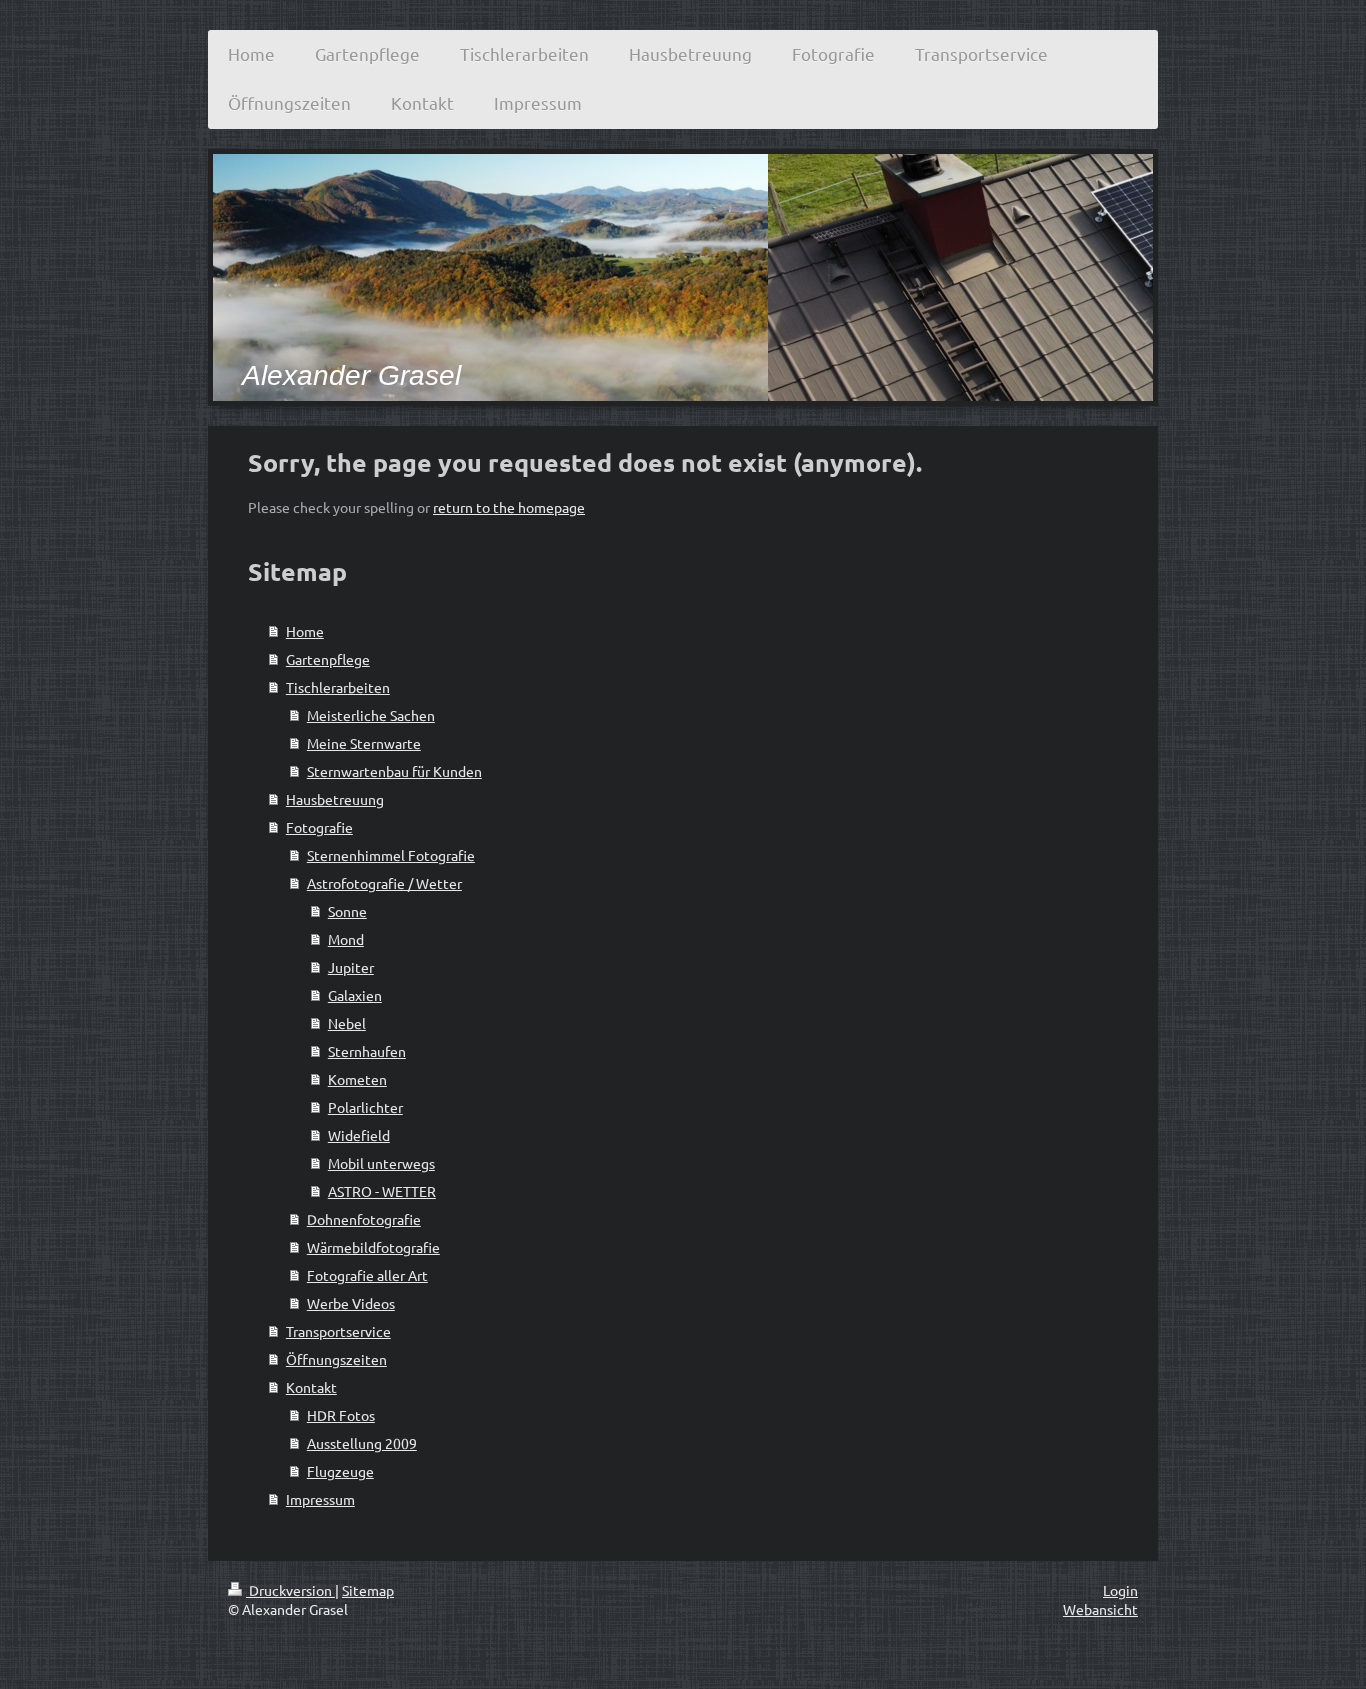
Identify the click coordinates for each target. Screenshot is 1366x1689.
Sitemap (368, 1590)
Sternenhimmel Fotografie (391, 855)
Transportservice (338, 1331)
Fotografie (319, 827)
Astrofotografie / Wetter (384, 883)
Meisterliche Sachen (371, 715)
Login (1120, 1590)
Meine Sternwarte (364, 743)
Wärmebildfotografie (373, 1247)
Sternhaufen (367, 1051)
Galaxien (355, 995)
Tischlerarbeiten (338, 687)
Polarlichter (365, 1107)
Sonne (347, 911)
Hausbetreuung (335, 799)
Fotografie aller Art (367, 1275)
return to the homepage (509, 507)
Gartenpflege (328, 659)
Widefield (359, 1135)
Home (305, 631)
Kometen (357, 1079)
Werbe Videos (351, 1303)
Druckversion (290, 1590)
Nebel (347, 1023)
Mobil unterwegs (381, 1163)
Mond (346, 939)
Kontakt (311, 1387)
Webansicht (1100, 1609)
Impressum (320, 1499)
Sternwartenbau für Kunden (394, 771)
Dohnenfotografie (364, 1219)
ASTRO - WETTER (382, 1191)
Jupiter (351, 967)
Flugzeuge (340, 1471)
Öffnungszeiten (336, 1359)
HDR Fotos (341, 1415)
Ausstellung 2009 (362, 1443)
